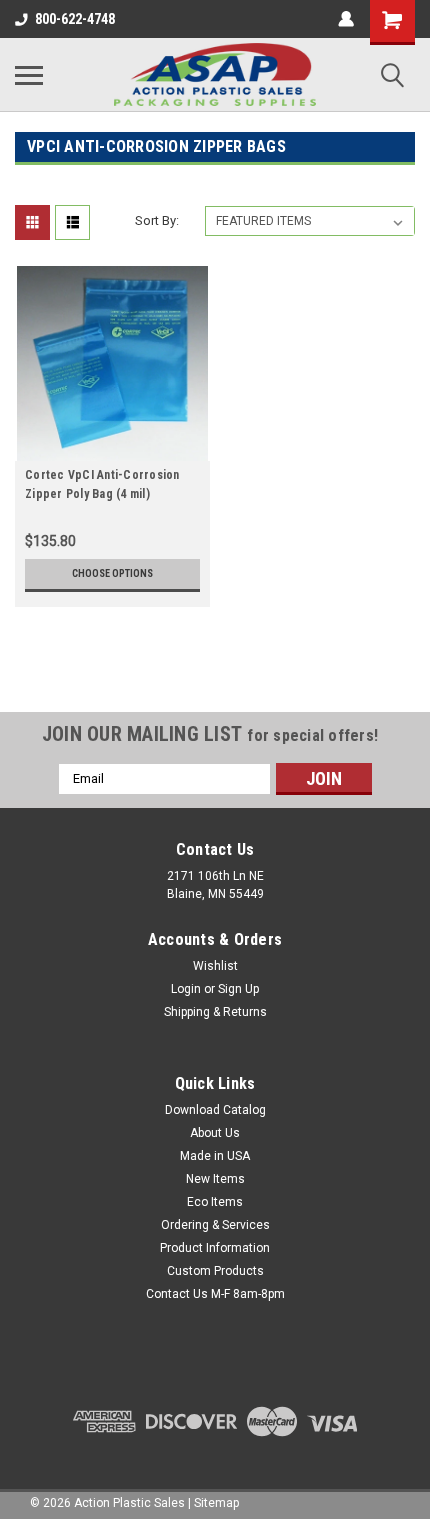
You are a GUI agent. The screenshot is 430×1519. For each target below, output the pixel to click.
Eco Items (215, 1202)
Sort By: (157, 220)
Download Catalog (215, 1110)
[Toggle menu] (29, 75)
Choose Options (112, 573)
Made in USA (215, 1156)
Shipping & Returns (215, 1012)
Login (186, 989)
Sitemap (216, 1503)
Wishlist (215, 966)
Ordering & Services (215, 1225)
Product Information (215, 1248)
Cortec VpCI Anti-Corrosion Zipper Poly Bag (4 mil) (102, 484)
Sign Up (238, 989)
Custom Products (215, 1271)
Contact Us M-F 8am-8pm (215, 1294)
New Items (215, 1179)
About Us (215, 1133)
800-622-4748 (75, 19)
